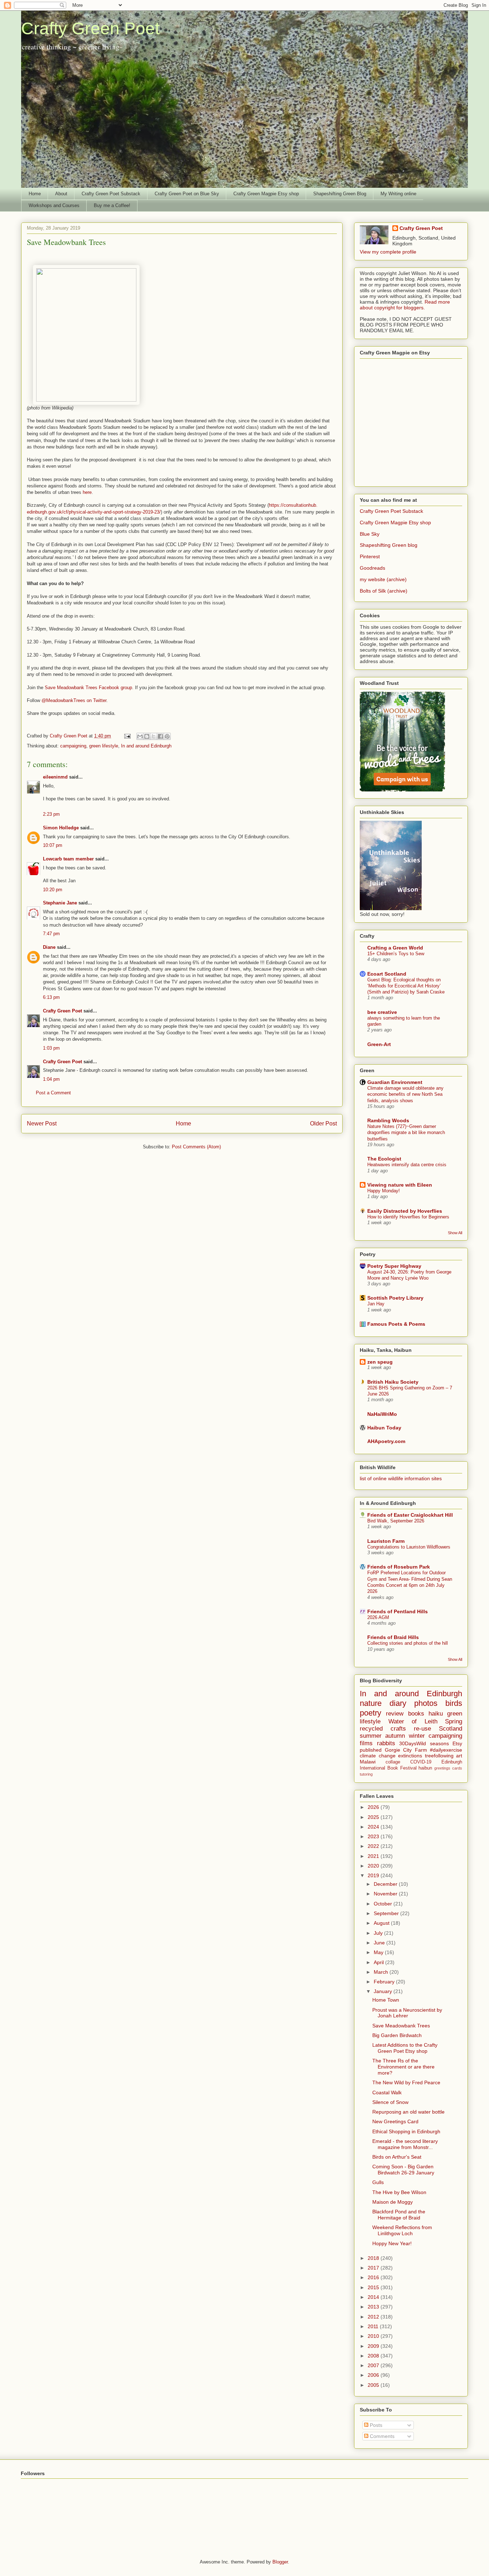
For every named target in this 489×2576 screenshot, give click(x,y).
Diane (49, 947)
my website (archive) (383, 579)
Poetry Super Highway (394, 1266)
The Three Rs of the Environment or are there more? (403, 2067)
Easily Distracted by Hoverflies (405, 1211)
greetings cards (448, 1768)
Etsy (457, 1743)
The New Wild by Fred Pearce (406, 2082)
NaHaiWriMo (382, 1414)
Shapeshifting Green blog (389, 545)
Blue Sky (370, 534)
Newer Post (42, 1123)
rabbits (386, 1743)
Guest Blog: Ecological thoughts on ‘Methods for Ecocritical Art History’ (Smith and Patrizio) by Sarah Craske (406, 986)
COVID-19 (421, 1762)
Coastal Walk (387, 2092)
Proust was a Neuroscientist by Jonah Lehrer (407, 2013)
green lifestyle (104, 746)
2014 (374, 2297)
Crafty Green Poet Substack (111, 194)
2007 (374, 2365)
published (371, 1750)
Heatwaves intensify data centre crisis (407, 1165)
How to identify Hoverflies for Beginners (408, 1217)
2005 (374, 2385)
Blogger (280, 2562)
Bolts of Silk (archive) (384, 591)
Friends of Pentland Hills (398, 1611)
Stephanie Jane (60, 903)
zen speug (380, 1362)
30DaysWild (413, 1743)
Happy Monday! (384, 1191)
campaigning (73, 746)
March (382, 1972)
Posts (375, 2425)
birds (454, 1703)
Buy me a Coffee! (112, 205)
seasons (439, 1743)
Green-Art (379, 1044)
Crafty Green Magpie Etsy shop (266, 194)
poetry (371, 1713)
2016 (374, 2277)
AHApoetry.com (386, 1441)
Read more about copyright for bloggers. (405, 305)
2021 (374, 1856)
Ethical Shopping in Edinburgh (406, 2131)
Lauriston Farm (386, 1541)
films (366, 1743)
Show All (455, 1233)
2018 (374, 2258)
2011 (374, 2326)
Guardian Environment (395, 1082)
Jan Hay (376, 1304)
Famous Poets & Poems (396, 1324)
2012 (374, 2317)
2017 (374, 2268)
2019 (374, 1875)
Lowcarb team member (68, 859)
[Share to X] (154, 736)
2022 (374, 1846)
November (386, 1894)
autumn (395, 1736)
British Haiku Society (393, 1382)
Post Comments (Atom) (196, 1147)
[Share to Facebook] (160, 736)
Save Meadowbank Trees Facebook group (88, 688)
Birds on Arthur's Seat (397, 2157)
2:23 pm (51, 814)
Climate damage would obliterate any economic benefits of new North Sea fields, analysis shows (405, 1094)
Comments (381, 2436)
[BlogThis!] (147, 736)
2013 (374, 2307)
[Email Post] (127, 736)
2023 (374, 1836)
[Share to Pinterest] (167, 736)
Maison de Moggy (393, 2202)
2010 (374, 2336)
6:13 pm (51, 997)
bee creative (382, 1012)
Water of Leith (413, 1721)
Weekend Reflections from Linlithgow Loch (402, 2230)
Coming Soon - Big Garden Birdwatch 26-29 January (403, 2170)
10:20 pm (53, 890)
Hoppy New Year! (392, 2243)
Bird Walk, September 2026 (396, 1521)
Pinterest (370, 556)
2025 (374, 1817)
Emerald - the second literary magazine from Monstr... (405, 2144)
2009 (374, 2346)
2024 (374, 1827)
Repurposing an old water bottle (408, 2112)
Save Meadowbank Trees (401, 2026)
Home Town (386, 2000)
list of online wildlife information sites (401, 1478)
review (395, 1714)
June (380, 1943)
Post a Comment (53, 1093)
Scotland (451, 1729)
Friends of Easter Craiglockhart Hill (410, 1515)
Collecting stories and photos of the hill (408, 1643)
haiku (436, 1714)
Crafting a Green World (395, 948)
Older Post (323, 1123)
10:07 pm (53, 845)
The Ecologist (384, 1159)
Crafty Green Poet (90, 28)
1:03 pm (51, 1048)
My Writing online (398, 194)
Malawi (368, 1762)
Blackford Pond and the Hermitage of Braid (399, 2215)
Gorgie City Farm (406, 1750)
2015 (374, 2287)
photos (426, 1703)
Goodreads (372, 568)
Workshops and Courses (54, 205)
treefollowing (439, 1756)
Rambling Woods (388, 1120)
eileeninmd (55, 777)
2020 (374, 1866)
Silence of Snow (390, 2102)
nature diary (383, 1703)
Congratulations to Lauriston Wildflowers (409, 1547)
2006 (374, 2375)
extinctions (410, 1756)
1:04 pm (51, 1079)
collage (393, 1762)
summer (371, 1736)
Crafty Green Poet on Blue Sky (187, 194)
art (459, 1756)
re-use (422, 1729)
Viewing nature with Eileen (400, 1185)
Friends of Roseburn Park (399, 1567)
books (416, 1714)
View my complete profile (388, 252)
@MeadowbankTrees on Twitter (74, 700)
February (385, 1982)
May (379, 1952)
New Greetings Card (395, 2121)
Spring (454, 1721)
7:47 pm (51, 934)
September (387, 1913)
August (382, 1923)
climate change (378, 1756)
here (87, 492)
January (384, 1991)
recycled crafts (383, 1729)
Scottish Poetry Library (395, 1298)
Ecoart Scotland (387, 974)
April (379, 1962)
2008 (374, 2356)
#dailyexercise (446, 1750)
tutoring (366, 1774)
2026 (374, 1807)
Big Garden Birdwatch (397, 2035)
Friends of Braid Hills (393, 1637)
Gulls (378, 2182)
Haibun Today (384, 1428)
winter (417, 1736)
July (379, 1933)
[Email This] (140, 736)
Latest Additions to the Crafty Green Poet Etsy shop (405, 2048)
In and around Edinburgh (146, 746)
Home (35, 194)
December (386, 1884)
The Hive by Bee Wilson (399, 2192)
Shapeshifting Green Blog (340, 194)
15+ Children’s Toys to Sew (396, 954)
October (384, 1904)
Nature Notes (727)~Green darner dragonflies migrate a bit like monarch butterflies (406, 1133)
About (61, 194)
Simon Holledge (61, 828)
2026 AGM (378, 1617)
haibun (425, 1768)
